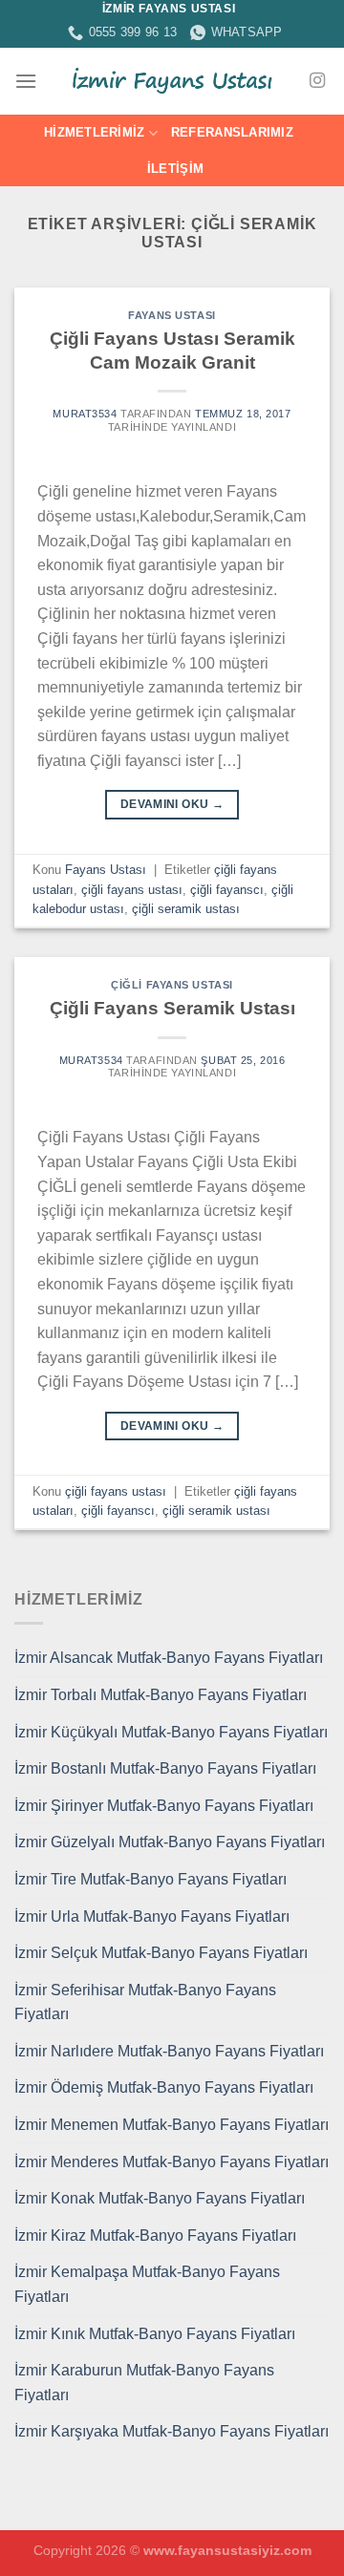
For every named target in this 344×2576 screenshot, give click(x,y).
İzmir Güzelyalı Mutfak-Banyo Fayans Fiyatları (170, 1842)
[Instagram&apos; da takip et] (317, 81)
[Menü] (26, 81)
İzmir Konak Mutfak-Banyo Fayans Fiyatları (160, 2198)
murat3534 (85, 414)
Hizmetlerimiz (94, 132)
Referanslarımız (232, 132)
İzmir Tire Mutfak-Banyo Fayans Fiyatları (150, 1879)
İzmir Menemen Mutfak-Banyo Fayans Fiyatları (172, 2125)
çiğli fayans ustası (132, 890)
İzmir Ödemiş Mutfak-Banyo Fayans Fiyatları (164, 2087)
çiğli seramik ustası (186, 909)
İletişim (175, 169)
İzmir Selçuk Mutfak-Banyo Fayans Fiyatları (161, 1953)
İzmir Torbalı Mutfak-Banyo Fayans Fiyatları (161, 1695)
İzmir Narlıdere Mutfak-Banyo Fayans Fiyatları (169, 2051)
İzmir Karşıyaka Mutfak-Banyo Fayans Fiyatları (172, 2431)
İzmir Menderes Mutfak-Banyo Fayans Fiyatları (172, 2162)
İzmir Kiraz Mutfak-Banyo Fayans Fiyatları (155, 2235)
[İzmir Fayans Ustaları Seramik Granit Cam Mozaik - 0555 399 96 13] (172, 81)
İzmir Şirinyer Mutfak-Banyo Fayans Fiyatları (164, 1806)
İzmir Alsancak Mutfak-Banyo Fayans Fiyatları (169, 1658)
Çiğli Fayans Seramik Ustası (172, 1008)
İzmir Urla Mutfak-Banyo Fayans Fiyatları (152, 1916)
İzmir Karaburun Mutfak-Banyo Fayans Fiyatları (144, 2383)
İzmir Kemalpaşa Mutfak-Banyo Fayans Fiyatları (147, 2284)
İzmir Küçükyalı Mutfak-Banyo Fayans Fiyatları (171, 1732)
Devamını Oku (172, 804)
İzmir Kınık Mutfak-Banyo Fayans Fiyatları (155, 2334)
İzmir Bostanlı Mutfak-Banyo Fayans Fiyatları (165, 1768)
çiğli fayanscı (227, 890)
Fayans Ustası (172, 315)
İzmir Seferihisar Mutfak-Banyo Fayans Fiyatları (145, 2002)
